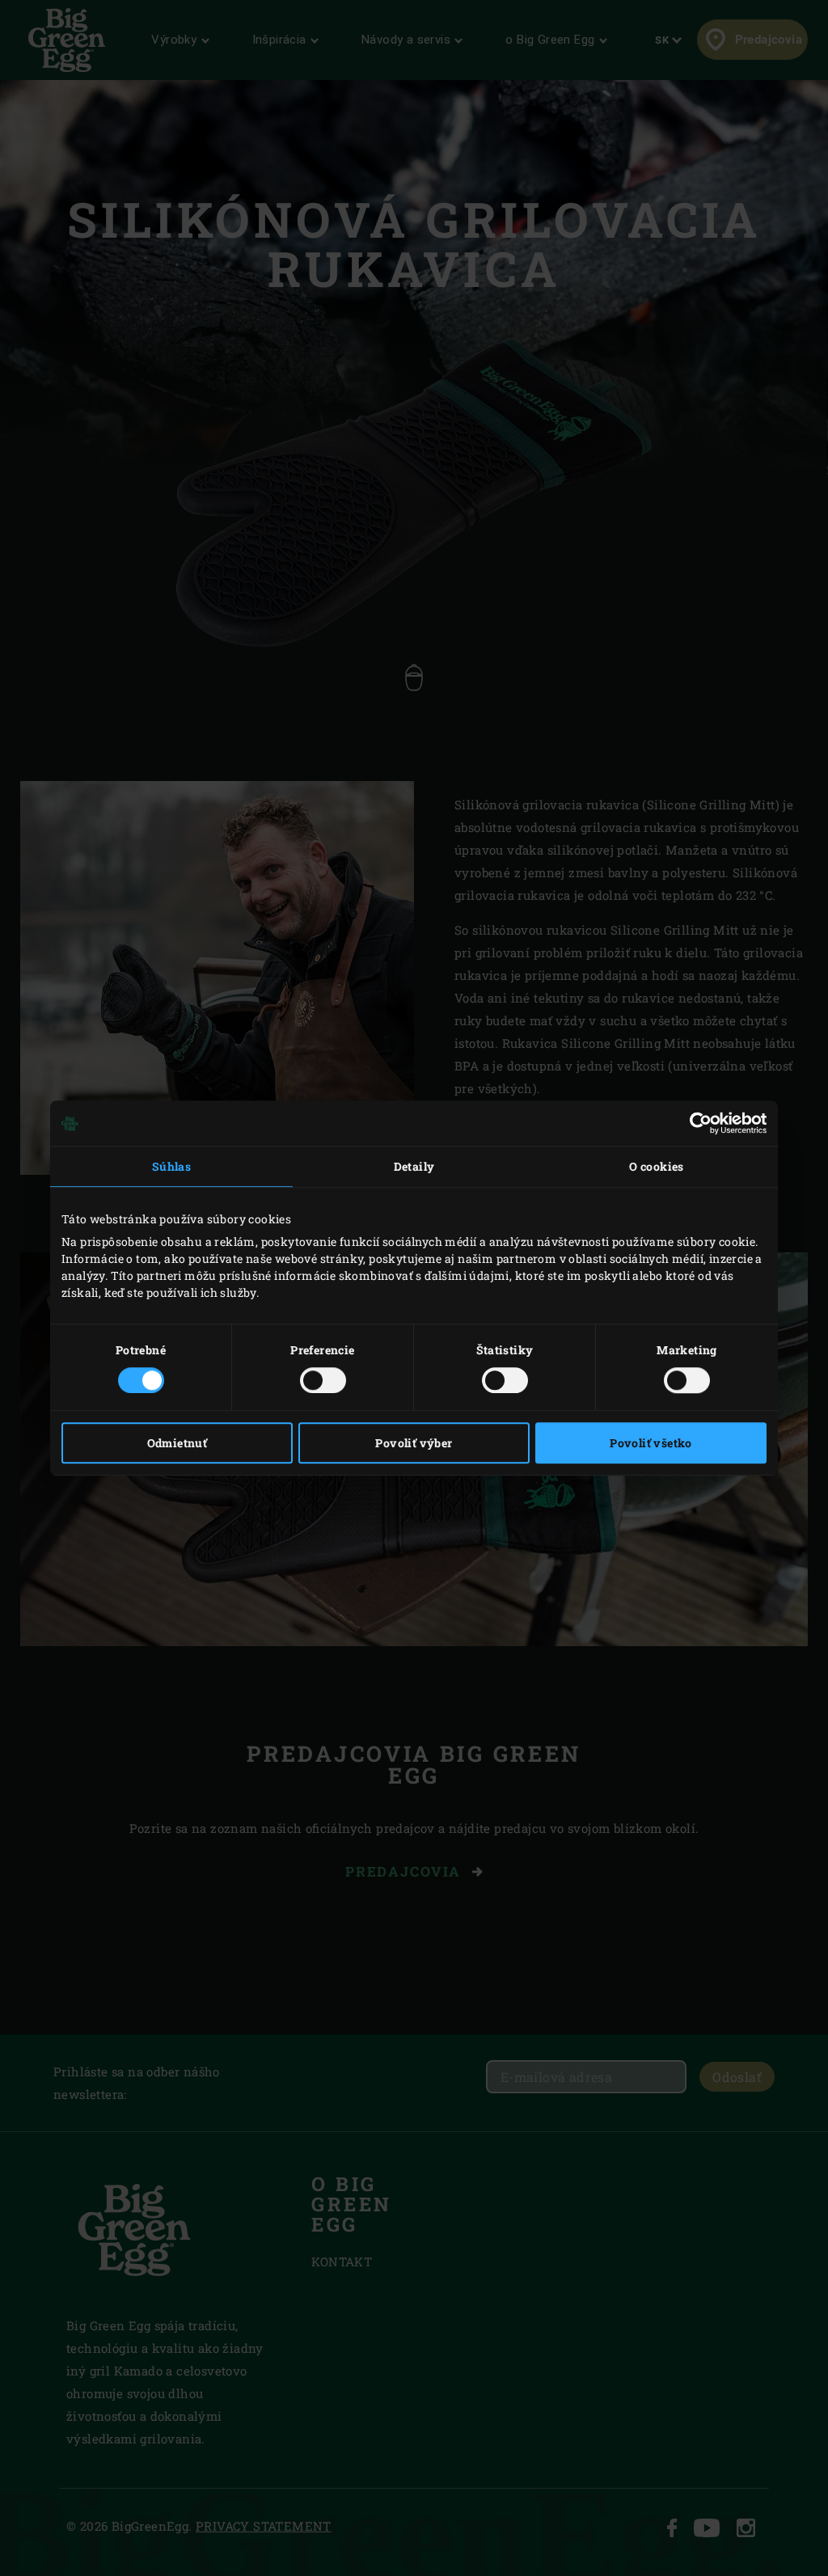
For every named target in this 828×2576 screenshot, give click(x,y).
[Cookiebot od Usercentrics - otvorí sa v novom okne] (696, 1123)
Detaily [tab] (414, 1166)
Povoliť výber (414, 1443)
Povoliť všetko (651, 1443)
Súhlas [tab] (171, 1166)
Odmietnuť (177, 1443)
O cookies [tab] (657, 1166)
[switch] (323, 1380)
